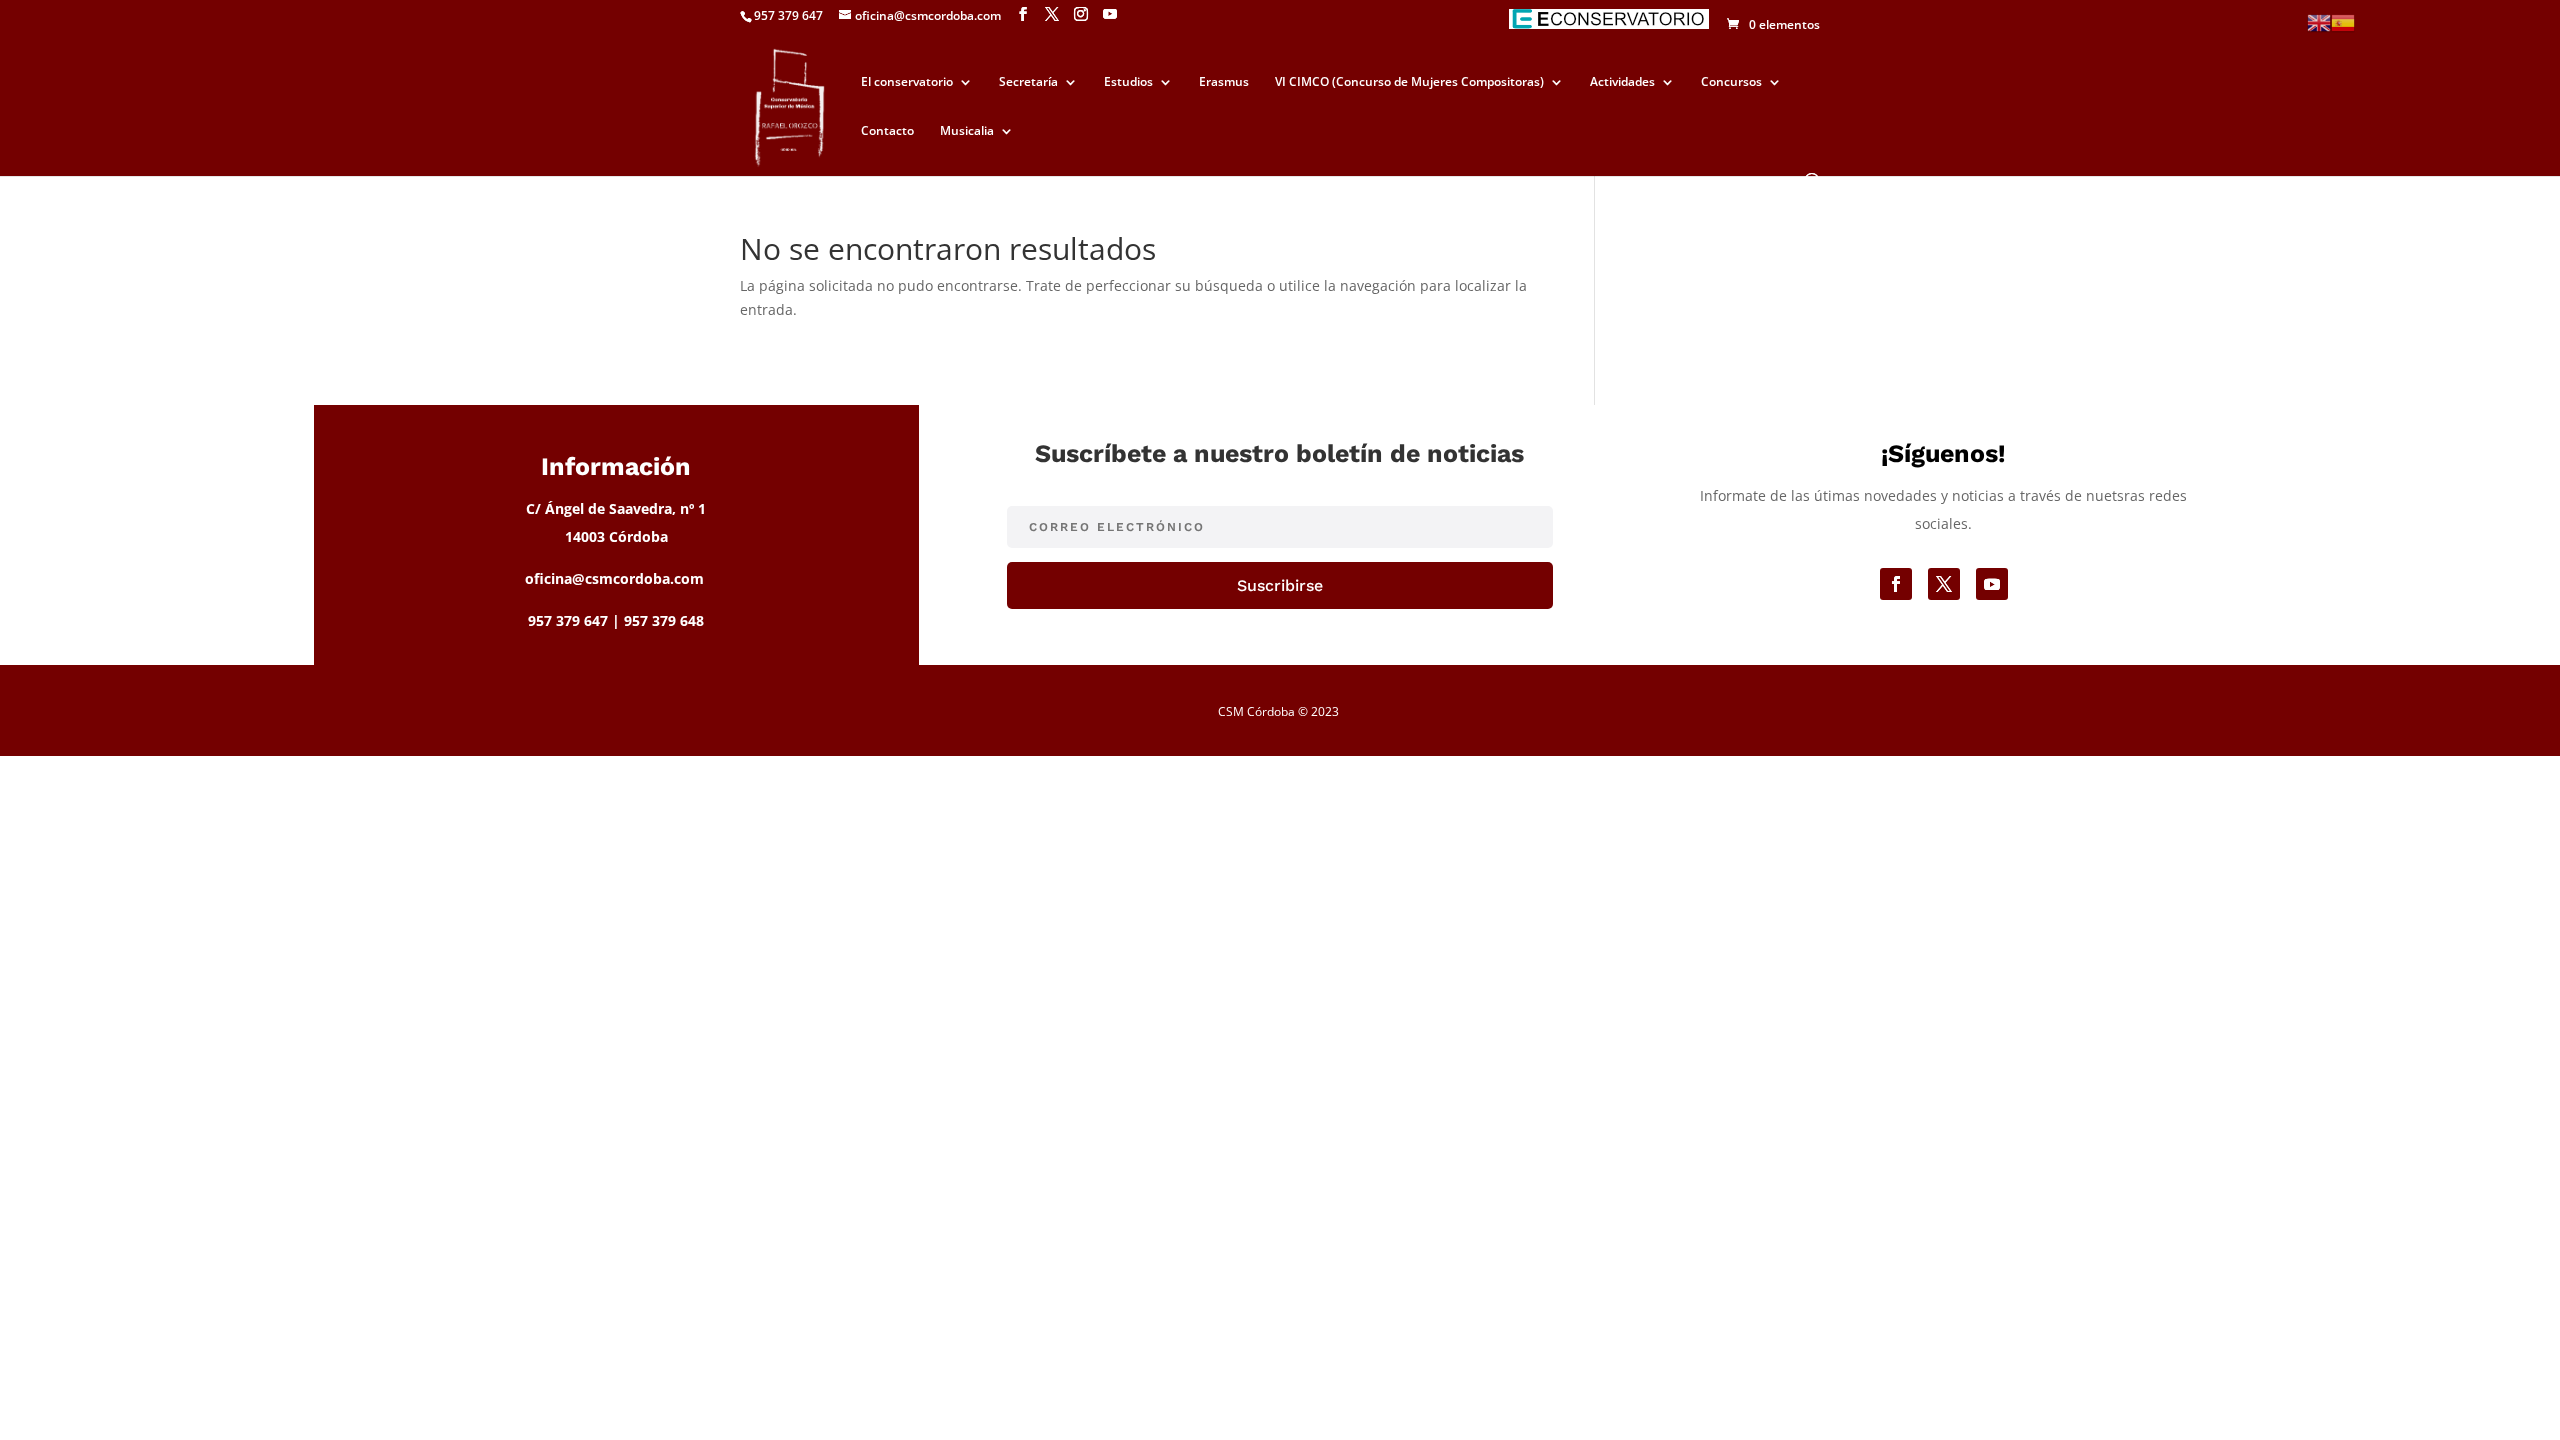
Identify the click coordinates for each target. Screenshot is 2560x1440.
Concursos (1731, 82)
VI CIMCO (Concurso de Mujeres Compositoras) (1409, 82)
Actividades (1622, 82)
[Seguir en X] (1944, 584)
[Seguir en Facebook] (1896, 584)
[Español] (2343, 21)
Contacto (887, 131)
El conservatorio (907, 82)
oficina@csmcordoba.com (614, 578)
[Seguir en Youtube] (1992, 584)
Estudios (1128, 82)
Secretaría (1028, 82)
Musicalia (967, 131)
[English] (2319, 21)
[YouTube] (1110, 14)
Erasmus (1224, 82)
